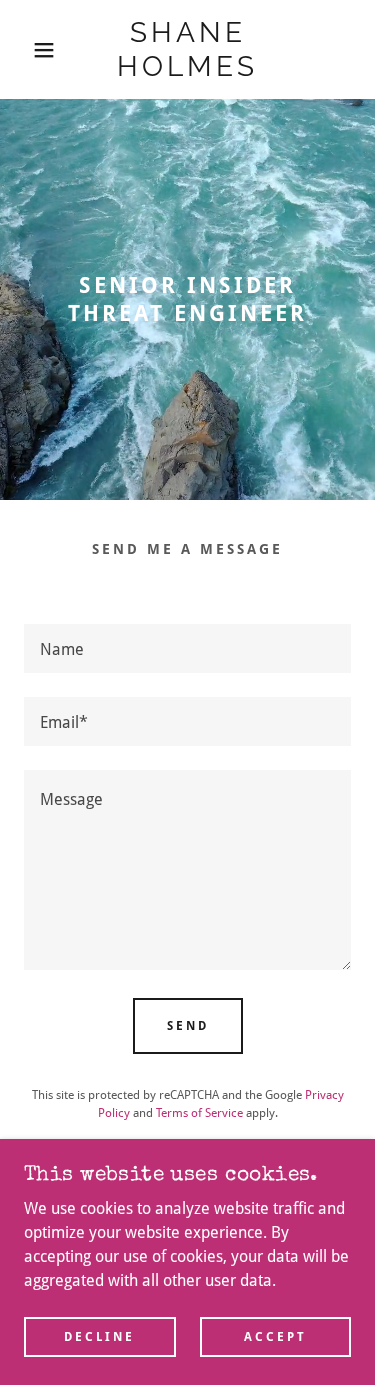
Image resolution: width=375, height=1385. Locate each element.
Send (188, 1026)
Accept (275, 1337)
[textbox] (187, 648)
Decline (99, 1337)
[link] (187, 49)
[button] (29, 50)
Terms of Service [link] (199, 1113)
